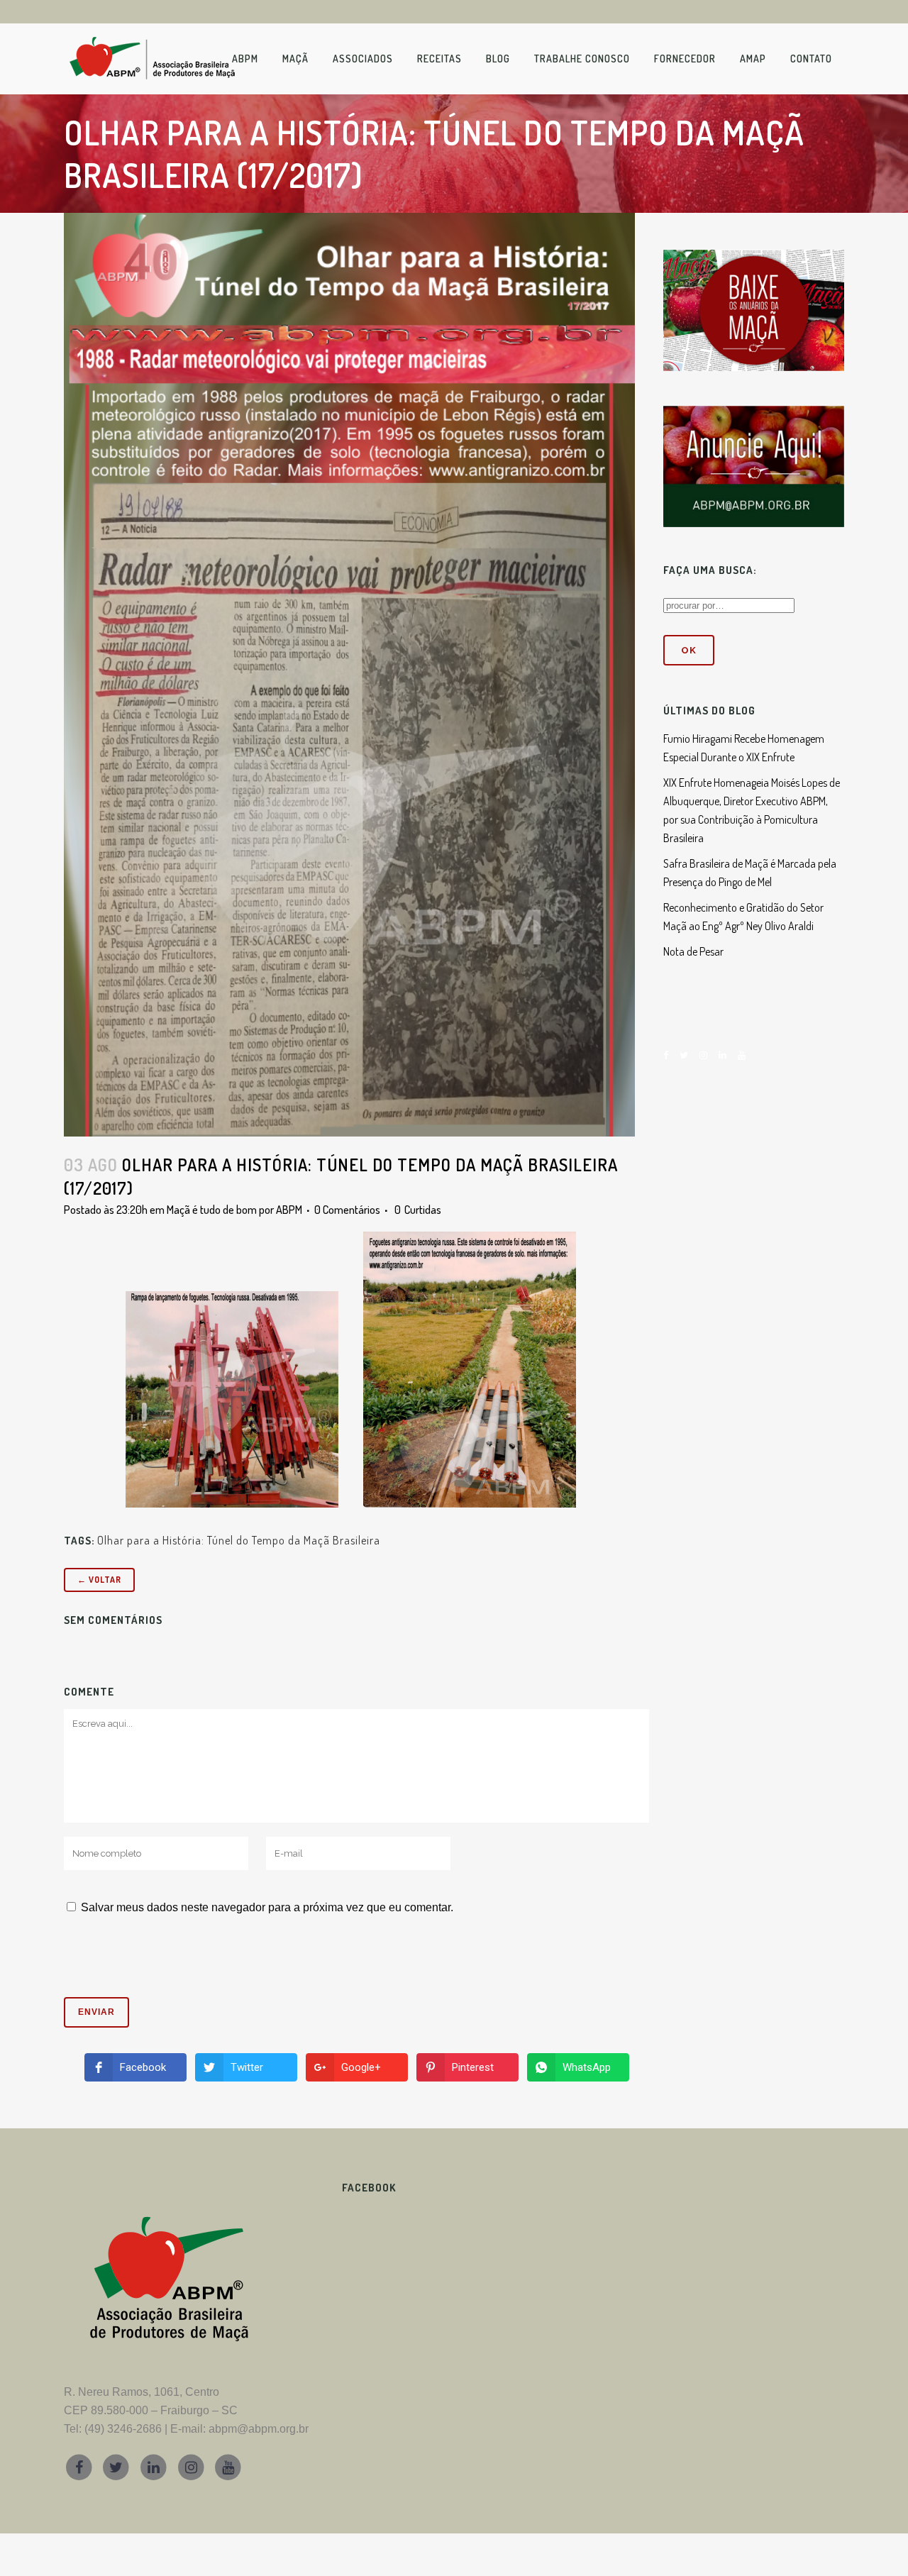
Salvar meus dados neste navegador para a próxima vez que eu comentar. (267, 1907)
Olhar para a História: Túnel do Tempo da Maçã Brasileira (239, 1540)
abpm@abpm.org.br (259, 2429)
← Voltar (99, 1580)
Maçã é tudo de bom (212, 1210)
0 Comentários (347, 1210)
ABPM (289, 1210)
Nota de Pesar (693, 951)
